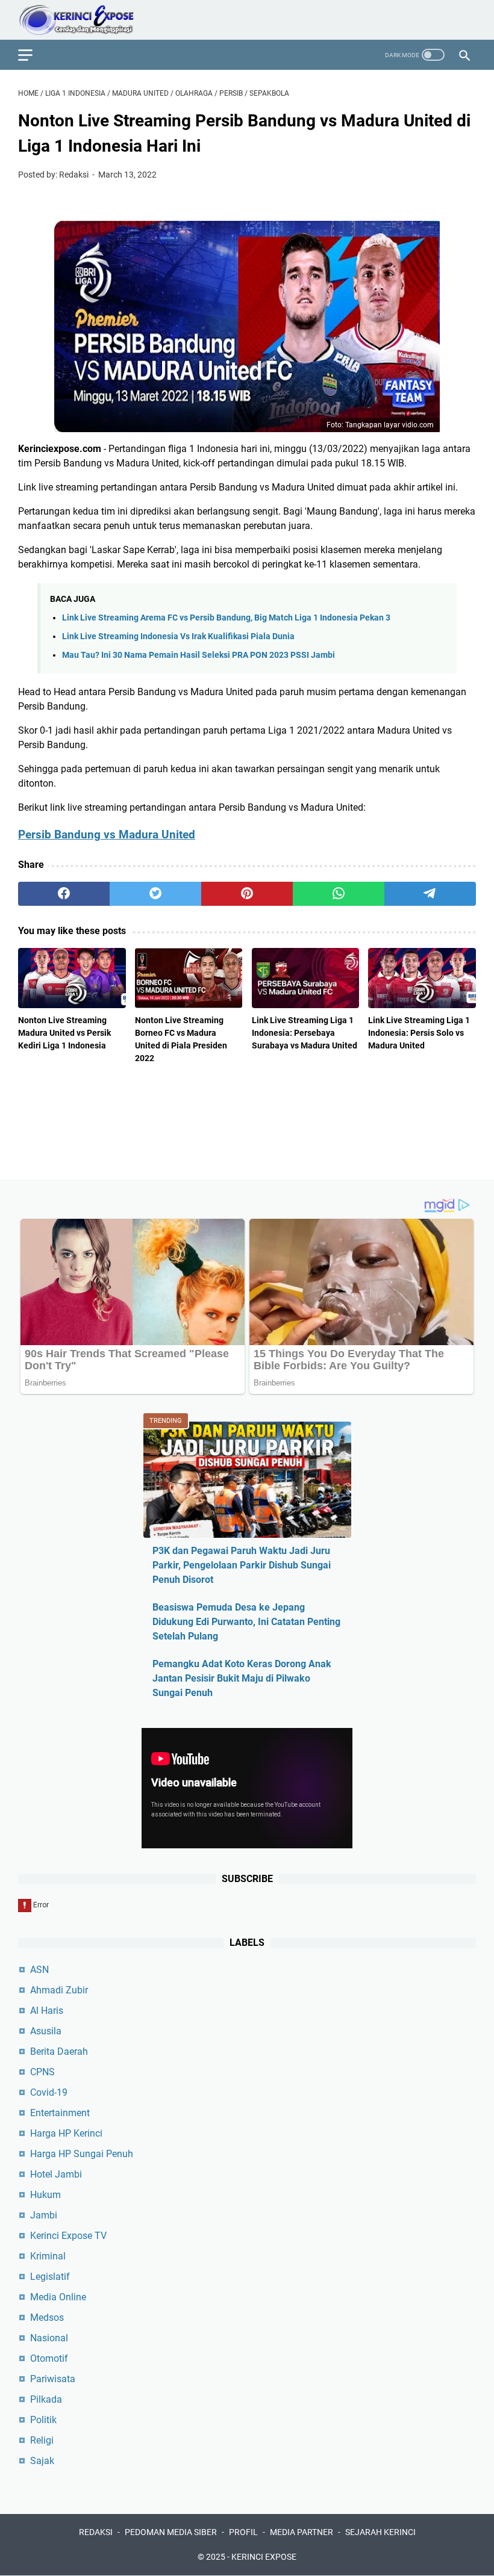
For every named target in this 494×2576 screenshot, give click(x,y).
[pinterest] (247, 894)
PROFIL (243, 2532)
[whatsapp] (339, 894)
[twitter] (155, 894)
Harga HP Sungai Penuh (82, 2154)
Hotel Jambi (56, 2174)
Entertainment (60, 2113)
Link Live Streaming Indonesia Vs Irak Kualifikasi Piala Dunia (178, 636)
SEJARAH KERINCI (380, 2532)
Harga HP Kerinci (66, 2133)
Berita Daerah (59, 2051)
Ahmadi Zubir (59, 1990)
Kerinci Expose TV (68, 2236)
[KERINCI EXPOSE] (85, 20)
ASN (39, 1970)
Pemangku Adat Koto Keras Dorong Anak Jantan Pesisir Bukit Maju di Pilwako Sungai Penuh (242, 1678)
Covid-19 (49, 2092)
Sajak (42, 2461)
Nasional (49, 2338)
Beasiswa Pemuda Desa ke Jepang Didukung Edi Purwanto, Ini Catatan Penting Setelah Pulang (246, 1622)
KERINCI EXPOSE (264, 2557)
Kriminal (48, 2256)
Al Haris (47, 2011)
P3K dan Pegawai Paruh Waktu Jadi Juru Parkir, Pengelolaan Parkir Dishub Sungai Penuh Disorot (242, 1565)
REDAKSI (96, 2532)
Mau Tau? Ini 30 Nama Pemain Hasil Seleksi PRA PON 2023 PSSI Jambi (199, 655)
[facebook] (64, 894)
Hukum (45, 2195)
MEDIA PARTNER (302, 2532)
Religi (42, 2440)
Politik (43, 2420)
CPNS (42, 2072)
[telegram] (430, 894)
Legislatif (50, 2277)
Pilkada (46, 2399)
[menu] (33, 55)
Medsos (47, 2317)
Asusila (46, 2031)
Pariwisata (53, 2379)
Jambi (44, 2215)
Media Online (58, 2297)
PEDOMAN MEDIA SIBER (171, 2532)
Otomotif (49, 2358)
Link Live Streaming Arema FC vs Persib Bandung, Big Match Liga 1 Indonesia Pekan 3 (226, 618)
